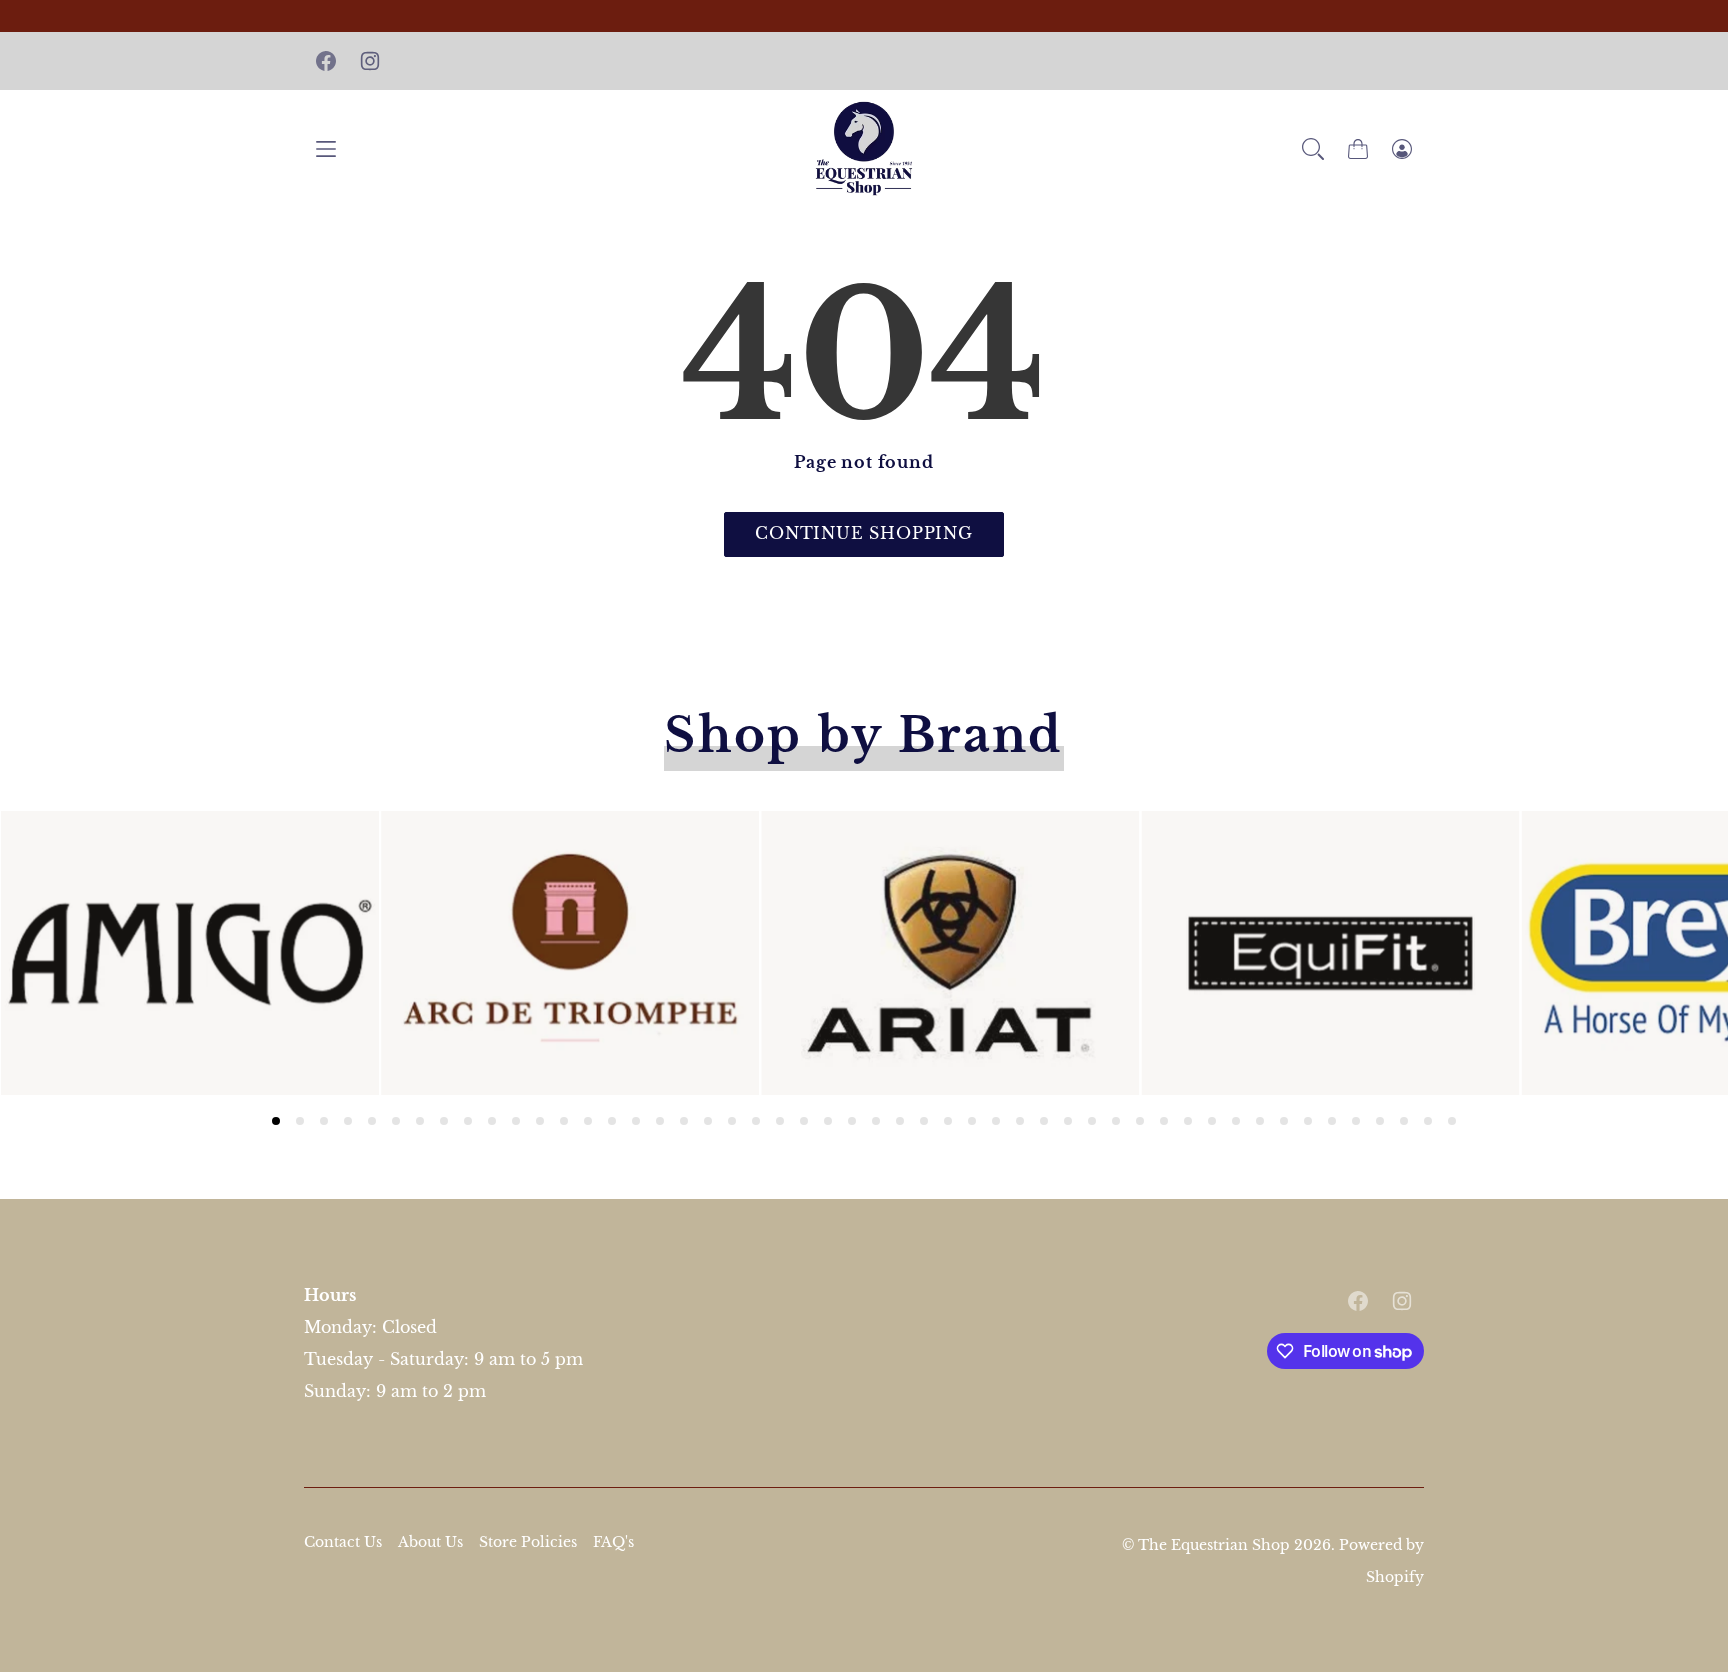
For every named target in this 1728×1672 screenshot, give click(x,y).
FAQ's (613, 1542)
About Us (430, 1542)
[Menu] (326, 148)
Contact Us (343, 1542)
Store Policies (528, 1542)
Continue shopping (864, 533)
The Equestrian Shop (1216, 1545)
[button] (1313, 149)
